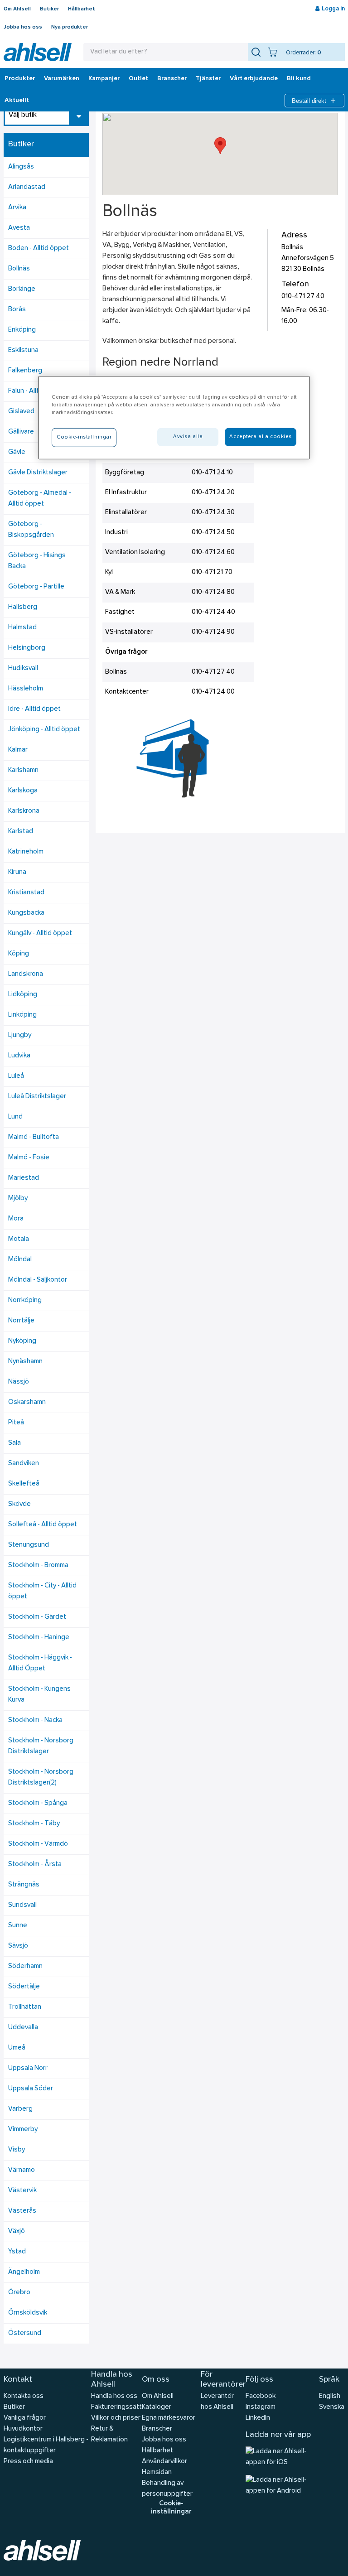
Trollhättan (25, 2007)
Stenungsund (29, 1545)
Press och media (28, 2462)
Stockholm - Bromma (38, 1565)
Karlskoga (23, 791)
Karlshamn (23, 770)
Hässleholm (26, 689)
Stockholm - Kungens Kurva (39, 1695)
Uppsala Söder (31, 2089)
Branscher (172, 79)
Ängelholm (24, 2272)
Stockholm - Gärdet (37, 1617)
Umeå (17, 2048)
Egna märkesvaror (169, 2418)
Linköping (22, 1015)
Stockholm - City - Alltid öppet (42, 1591)
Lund (15, 1117)
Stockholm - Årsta (35, 1864)
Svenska (332, 2407)
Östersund (25, 2333)
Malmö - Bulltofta (34, 1137)
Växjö (17, 2231)
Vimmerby (23, 2130)
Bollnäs (19, 269)
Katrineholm (26, 852)
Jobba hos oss (23, 27)
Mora (16, 1219)
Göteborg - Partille (36, 587)
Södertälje (24, 1987)
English (330, 2396)
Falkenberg (25, 371)
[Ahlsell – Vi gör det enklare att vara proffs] (38, 52)
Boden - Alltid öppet (39, 248)
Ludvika (19, 1056)
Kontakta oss (24, 2396)
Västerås (22, 2211)
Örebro (19, 2293)
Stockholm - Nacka (35, 1720)
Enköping (22, 330)
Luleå (16, 1076)
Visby (17, 2150)
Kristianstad (26, 893)
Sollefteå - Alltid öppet (43, 1525)
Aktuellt (17, 101)
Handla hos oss (114, 2396)
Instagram (261, 2407)
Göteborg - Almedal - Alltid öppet (40, 499)
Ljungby (20, 1035)
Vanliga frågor (25, 2418)
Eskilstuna (23, 350)
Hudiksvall (23, 668)
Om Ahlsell (17, 9)
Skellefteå (24, 1484)
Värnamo (22, 2170)
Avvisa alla (188, 437)
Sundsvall (22, 1905)
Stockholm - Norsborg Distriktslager (41, 1746)
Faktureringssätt (116, 2407)
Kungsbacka (26, 913)
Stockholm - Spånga (38, 1803)
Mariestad (24, 1178)
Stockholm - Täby (34, 1824)
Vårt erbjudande (254, 79)
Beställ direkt (309, 101)
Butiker (49, 9)
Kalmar (18, 750)
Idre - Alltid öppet (34, 709)
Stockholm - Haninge (39, 1638)
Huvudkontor (23, 2429)
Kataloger (157, 2407)
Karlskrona (24, 811)
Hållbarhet (82, 9)
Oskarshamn (27, 1402)
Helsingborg (27, 648)
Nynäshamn (25, 1362)
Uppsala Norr (28, 2068)
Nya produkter (70, 27)
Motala (19, 1239)
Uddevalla (23, 2028)
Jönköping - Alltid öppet (44, 730)
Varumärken (62, 79)
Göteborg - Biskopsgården (31, 530)
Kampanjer (104, 79)
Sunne (18, 1926)
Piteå (16, 1423)
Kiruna (17, 872)
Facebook (261, 2396)
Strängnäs (24, 1885)
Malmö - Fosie (29, 1158)
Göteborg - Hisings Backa (37, 561)
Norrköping (25, 1300)
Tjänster (208, 79)
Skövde (19, 1504)
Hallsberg (23, 607)
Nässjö (19, 1382)
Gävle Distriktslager (38, 473)
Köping (19, 954)
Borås (17, 310)
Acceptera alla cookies (261, 437)
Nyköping (22, 1341)
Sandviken (24, 1464)
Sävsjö (18, 1946)
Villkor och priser (116, 2418)
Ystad (17, 2252)
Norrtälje (21, 1321)
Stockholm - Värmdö (38, 1844)
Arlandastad (27, 187)
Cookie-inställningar (171, 2508)
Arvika (17, 208)
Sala (14, 1443)
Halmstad (22, 628)
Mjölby (18, 1199)
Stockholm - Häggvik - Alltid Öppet (40, 1663)
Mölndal (20, 1260)
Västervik (22, 2191)
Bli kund (299, 79)
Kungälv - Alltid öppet (40, 933)
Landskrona (26, 974)
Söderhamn (25, 1966)
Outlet (138, 79)
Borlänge (22, 289)
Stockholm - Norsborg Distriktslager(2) (41, 1778)
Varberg (20, 2109)
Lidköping (23, 995)
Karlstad (21, 832)
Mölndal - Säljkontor (38, 1280)
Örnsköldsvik (28, 2313)
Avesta (19, 228)
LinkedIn (258, 2418)
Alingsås (21, 167)
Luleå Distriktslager (37, 1097)
